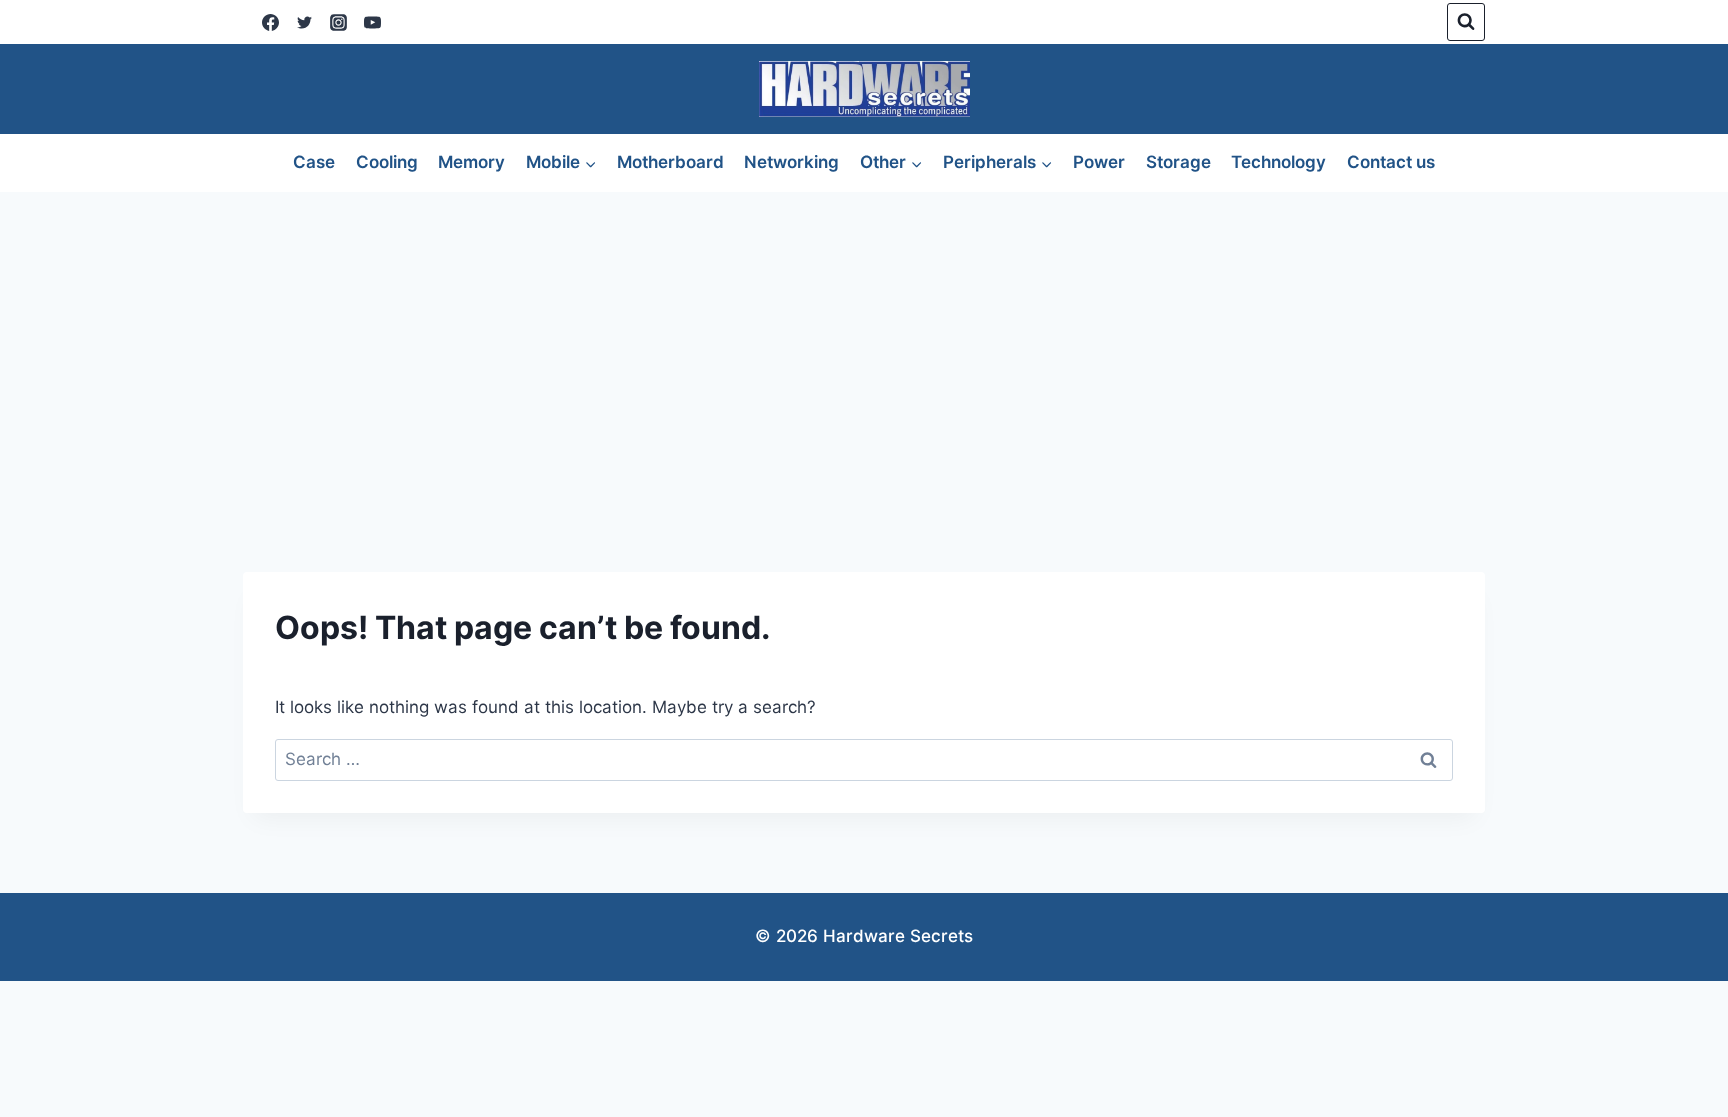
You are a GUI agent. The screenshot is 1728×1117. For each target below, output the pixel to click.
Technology (1278, 162)
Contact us (1391, 162)
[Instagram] (338, 22)
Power (1099, 162)
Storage (1178, 162)
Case (314, 162)
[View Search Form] (1466, 22)
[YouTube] (372, 22)
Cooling (387, 162)
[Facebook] (270, 22)
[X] (304, 22)
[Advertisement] (864, 342)
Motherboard (670, 162)
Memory (471, 162)
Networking (791, 162)
